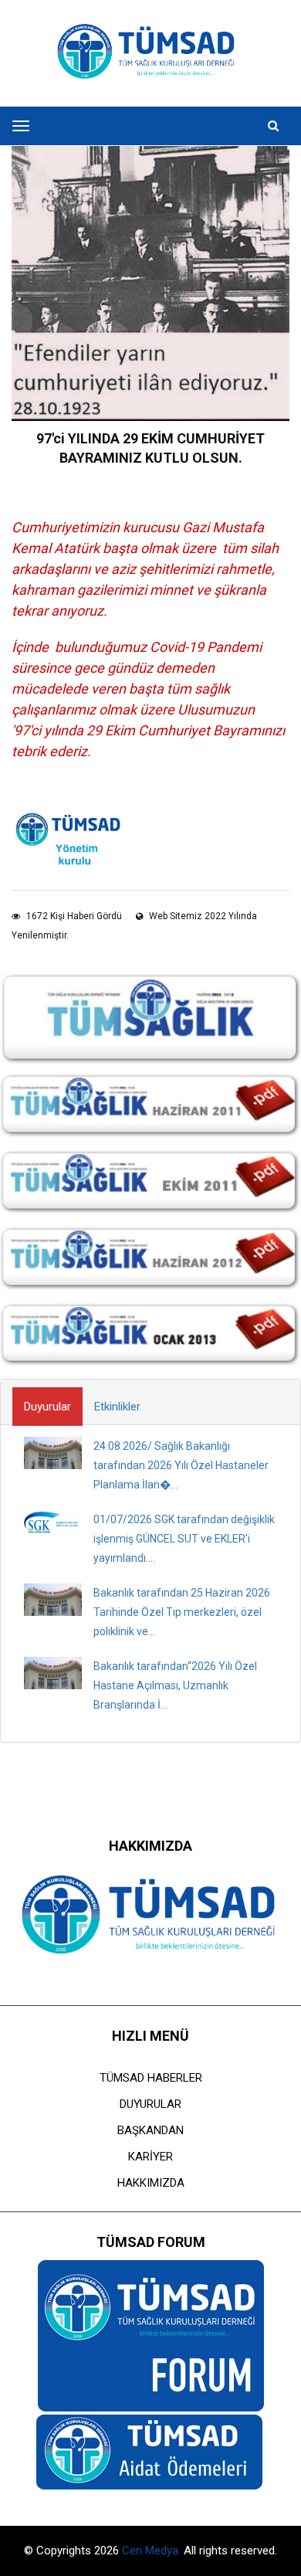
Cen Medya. (153, 2551)
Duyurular (47, 1407)
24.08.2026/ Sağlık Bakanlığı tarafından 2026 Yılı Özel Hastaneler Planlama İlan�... (181, 1465)
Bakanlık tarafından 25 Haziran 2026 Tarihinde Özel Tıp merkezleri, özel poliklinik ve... (182, 1612)
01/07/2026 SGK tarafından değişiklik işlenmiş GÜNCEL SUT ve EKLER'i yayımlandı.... (184, 1539)
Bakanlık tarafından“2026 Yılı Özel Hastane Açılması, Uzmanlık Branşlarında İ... (175, 1685)
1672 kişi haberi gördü (73, 916)
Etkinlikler (117, 1407)
